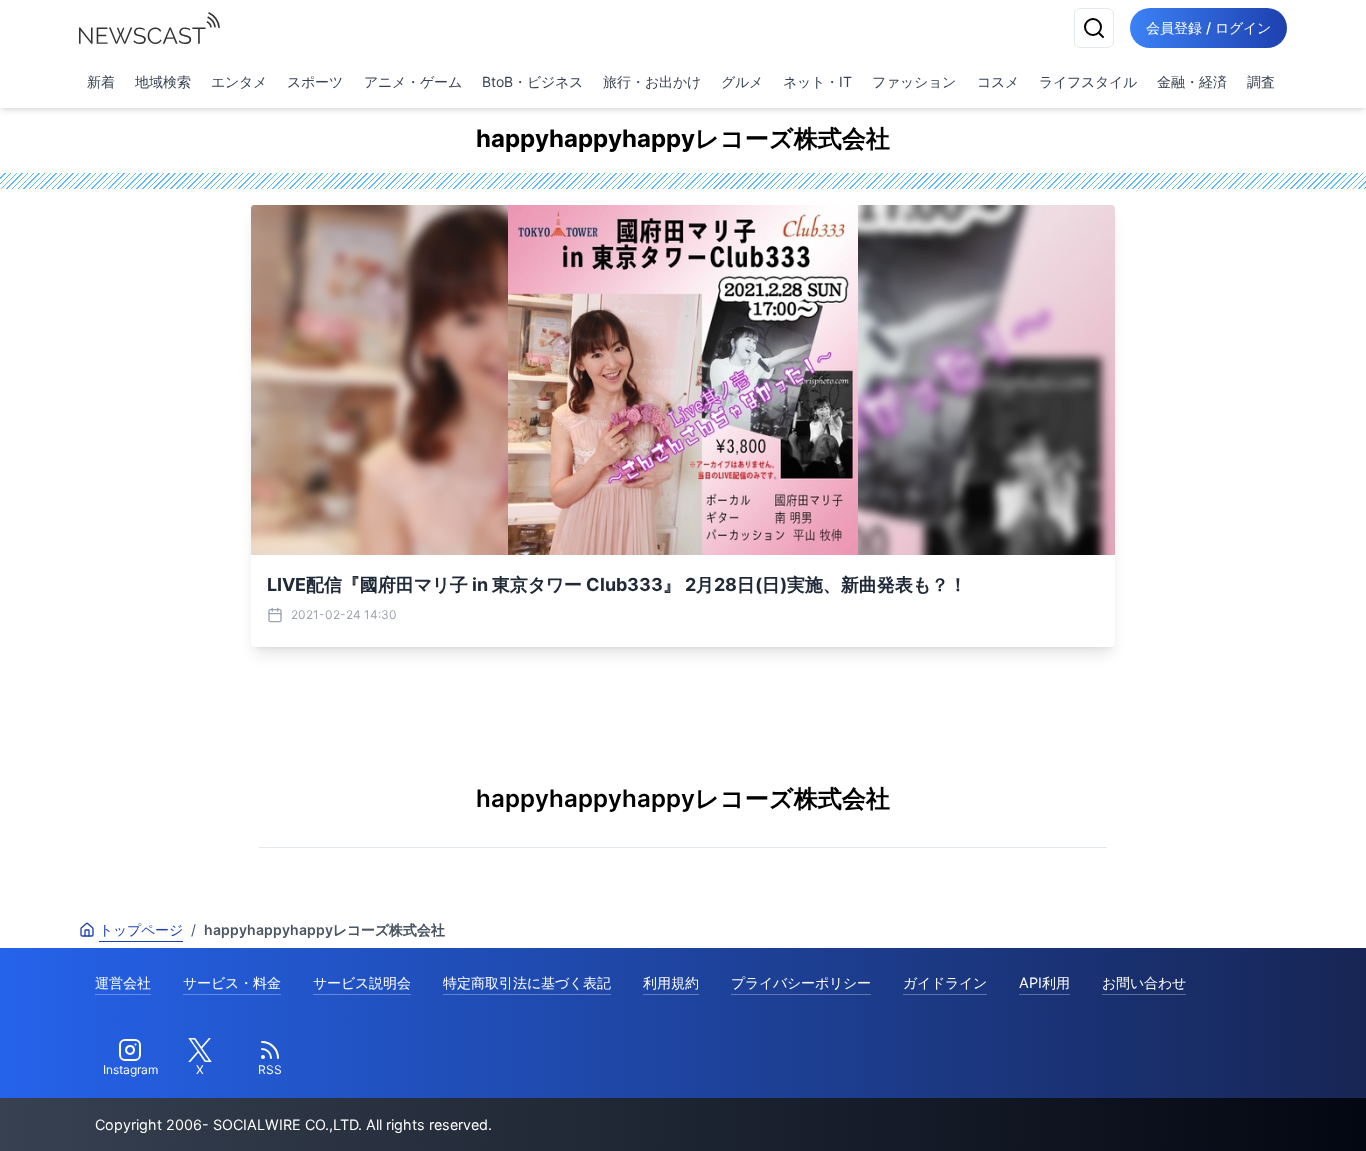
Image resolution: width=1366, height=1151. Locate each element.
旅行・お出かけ (652, 81)
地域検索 (163, 81)
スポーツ (315, 81)
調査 (1261, 81)
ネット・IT (817, 81)
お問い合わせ (1144, 982)
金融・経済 (1192, 81)
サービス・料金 (232, 982)
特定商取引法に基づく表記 (527, 982)
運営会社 (123, 982)
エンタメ (239, 81)
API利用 (1044, 982)
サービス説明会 (362, 982)
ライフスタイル (1088, 81)
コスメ (998, 81)
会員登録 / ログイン (1208, 27)
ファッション (914, 81)
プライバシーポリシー (801, 982)
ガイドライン (945, 982)
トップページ (141, 929)
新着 (101, 81)
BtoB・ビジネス (532, 81)
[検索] (1094, 28)
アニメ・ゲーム (413, 81)
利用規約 (671, 982)
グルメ (742, 81)
